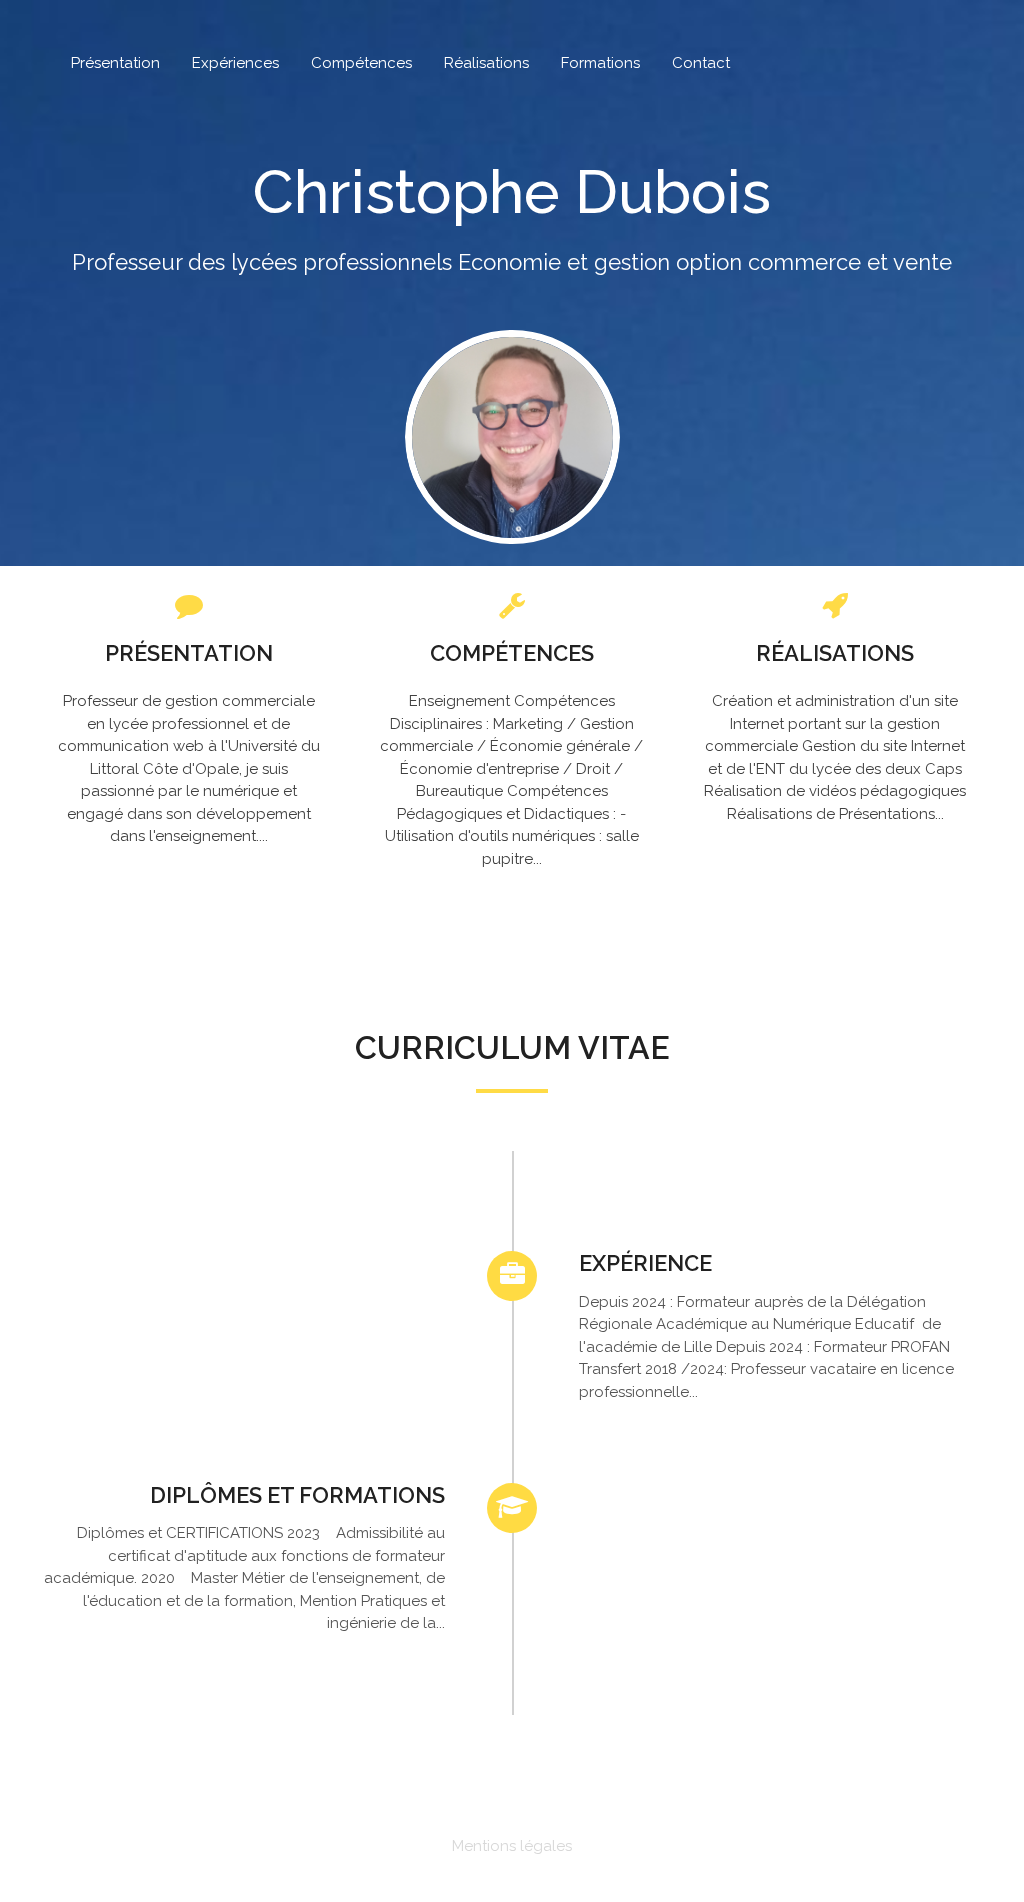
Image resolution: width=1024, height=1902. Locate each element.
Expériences (235, 63)
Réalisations (486, 63)
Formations (600, 63)
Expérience (645, 1263)
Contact (701, 63)
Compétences (361, 63)
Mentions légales (512, 1846)
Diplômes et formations (297, 1495)
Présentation (115, 63)
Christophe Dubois (512, 192)
